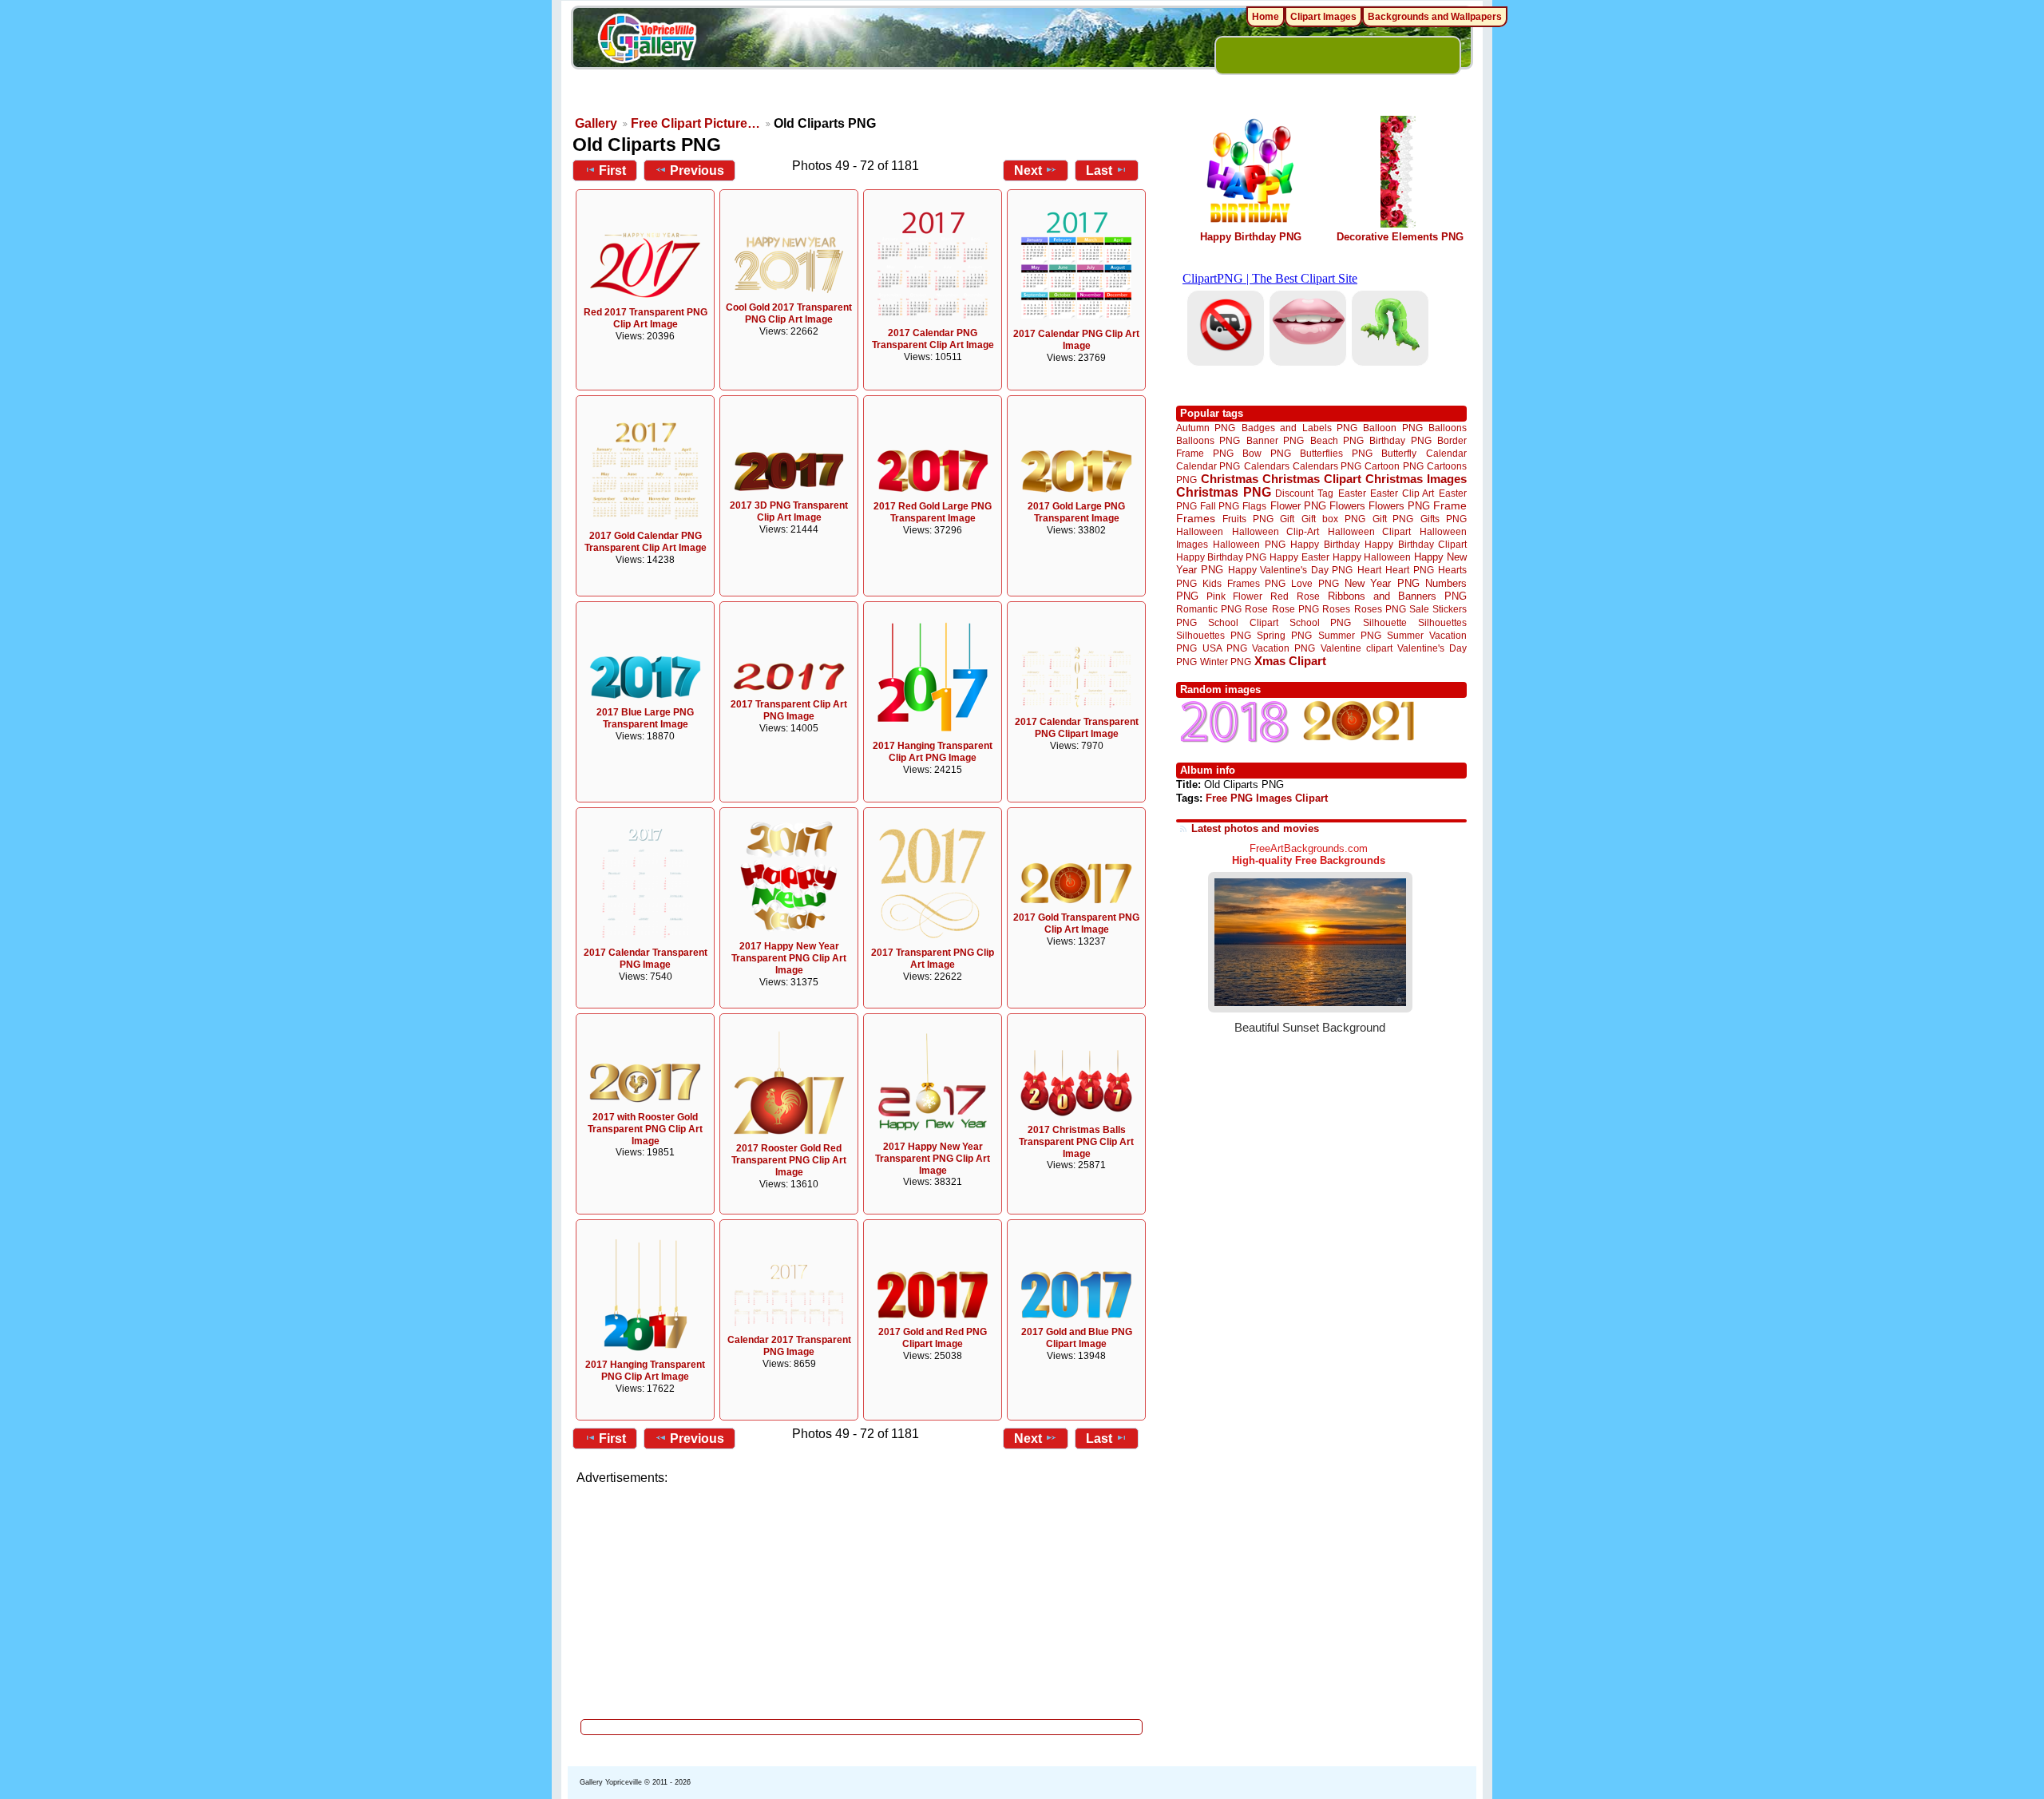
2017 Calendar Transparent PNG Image (646, 959)
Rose (1256, 609)
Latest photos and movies (1255, 828)
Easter (1352, 493)
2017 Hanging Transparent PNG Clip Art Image (645, 1371)
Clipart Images (1323, 17)
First (612, 170)
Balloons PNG (1208, 440)
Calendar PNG (1208, 466)
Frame (1450, 506)
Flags (1254, 506)
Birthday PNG (1400, 440)
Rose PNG (1295, 609)
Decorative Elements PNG (1400, 237)
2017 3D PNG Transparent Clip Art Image (789, 511)
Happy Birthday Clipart (1416, 544)
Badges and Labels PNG (1299, 428)
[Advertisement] (862, 1597)
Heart (1369, 570)
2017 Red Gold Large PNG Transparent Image (933, 512)
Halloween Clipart (1370, 531)
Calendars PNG (1327, 466)
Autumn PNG (1206, 428)
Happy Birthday (1325, 544)
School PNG (1320, 622)
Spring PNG (1284, 635)
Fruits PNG (1248, 519)
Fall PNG (1220, 506)
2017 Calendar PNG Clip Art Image (1076, 340)
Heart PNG (1409, 570)
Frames (1196, 519)
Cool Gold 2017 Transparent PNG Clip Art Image (789, 313)
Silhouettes (1442, 622)
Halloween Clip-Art (1276, 531)
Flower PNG (1298, 506)
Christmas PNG (1224, 492)
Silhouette (1385, 622)
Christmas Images (1416, 479)
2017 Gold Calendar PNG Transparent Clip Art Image (646, 542)
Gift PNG (1393, 519)
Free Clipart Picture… (695, 123)
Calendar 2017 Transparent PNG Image (789, 1346)
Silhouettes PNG (1214, 635)
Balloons (1448, 428)
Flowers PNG (1399, 506)
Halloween (1200, 531)
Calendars (1267, 466)
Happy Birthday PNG (1251, 237)
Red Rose (1295, 596)
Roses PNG (1380, 609)
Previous (697, 170)
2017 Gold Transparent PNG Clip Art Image (1076, 923)
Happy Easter (1299, 557)
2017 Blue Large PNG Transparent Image (645, 718)
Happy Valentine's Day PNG (1290, 570)
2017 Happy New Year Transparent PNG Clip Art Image (789, 958)
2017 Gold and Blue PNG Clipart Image (1077, 1338)
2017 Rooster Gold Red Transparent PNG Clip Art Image (789, 1160)
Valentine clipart (1357, 648)
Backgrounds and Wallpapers (1435, 17)
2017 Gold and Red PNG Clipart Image (933, 1338)
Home (1266, 17)
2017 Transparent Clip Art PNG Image (789, 710)
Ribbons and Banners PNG (1397, 596)
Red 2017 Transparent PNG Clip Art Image (646, 318)
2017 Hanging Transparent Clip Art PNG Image (933, 752)
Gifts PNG (1444, 519)
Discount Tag (1304, 493)
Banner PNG (1275, 440)
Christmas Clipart (1312, 479)
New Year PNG (1382, 583)
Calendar (1446, 453)
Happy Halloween (1372, 557)
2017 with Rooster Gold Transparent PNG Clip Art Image (645, 1129)
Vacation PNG (1283, 648)
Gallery (596, 123)
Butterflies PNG (1336, 453)
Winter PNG (1226, 662)
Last (1099, 170)
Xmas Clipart (1290, 661)
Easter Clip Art (1402, 493)
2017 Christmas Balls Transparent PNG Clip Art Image (1076, 1142)
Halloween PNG (1249, 544)
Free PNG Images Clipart (1267, 798)
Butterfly (1399, 453)
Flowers (1347, 506)
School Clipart (1243, 622)
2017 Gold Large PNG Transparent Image (1076, 512)
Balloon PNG (1392, 428)
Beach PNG (1337, 440)
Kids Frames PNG (1244, 583)
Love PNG (1315, 584)
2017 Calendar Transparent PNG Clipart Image (1077, 728)
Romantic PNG (1209, 609)
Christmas (1230, 479)
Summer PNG (1350, 635)
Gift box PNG (1333, 519)
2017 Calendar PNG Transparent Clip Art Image (933, 339)
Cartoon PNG (1394, 466)
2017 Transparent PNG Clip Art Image (933, 959)
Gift (1287, 519)
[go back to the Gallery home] (647, 41)
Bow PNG (1267, 453)
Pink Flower (1234, 596)
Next (1028, 170)
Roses (1336, 609)
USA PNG (1225, 648)
